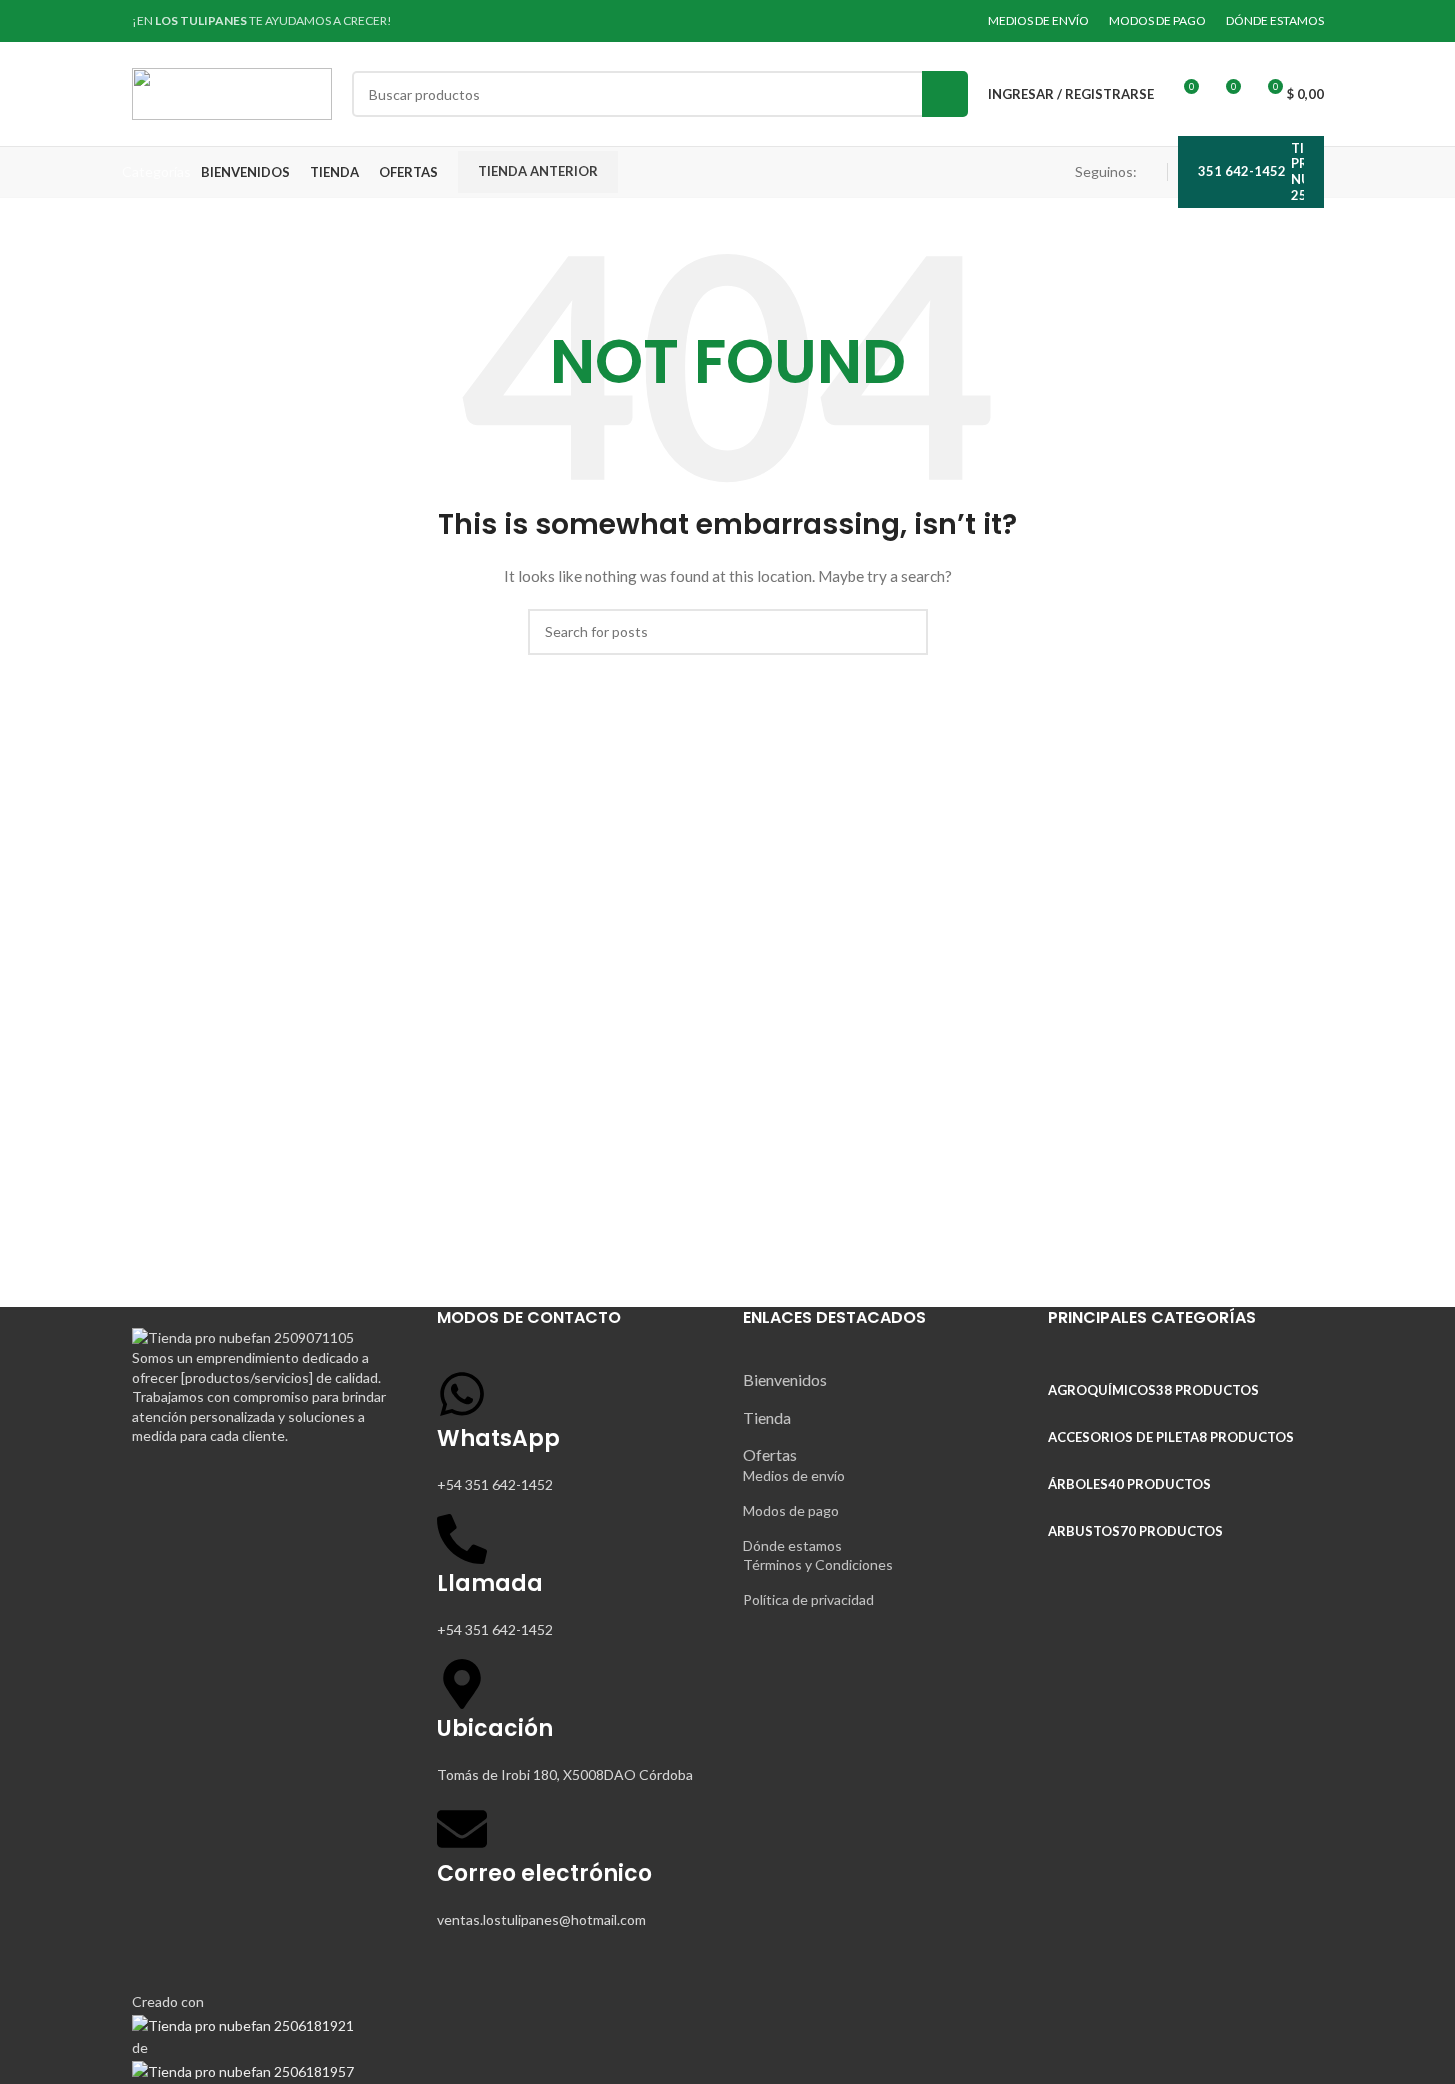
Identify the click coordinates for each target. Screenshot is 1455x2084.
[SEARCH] (945, 94)
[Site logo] (232, 92)
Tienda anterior (538, 171)
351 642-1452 (1242, 171)
